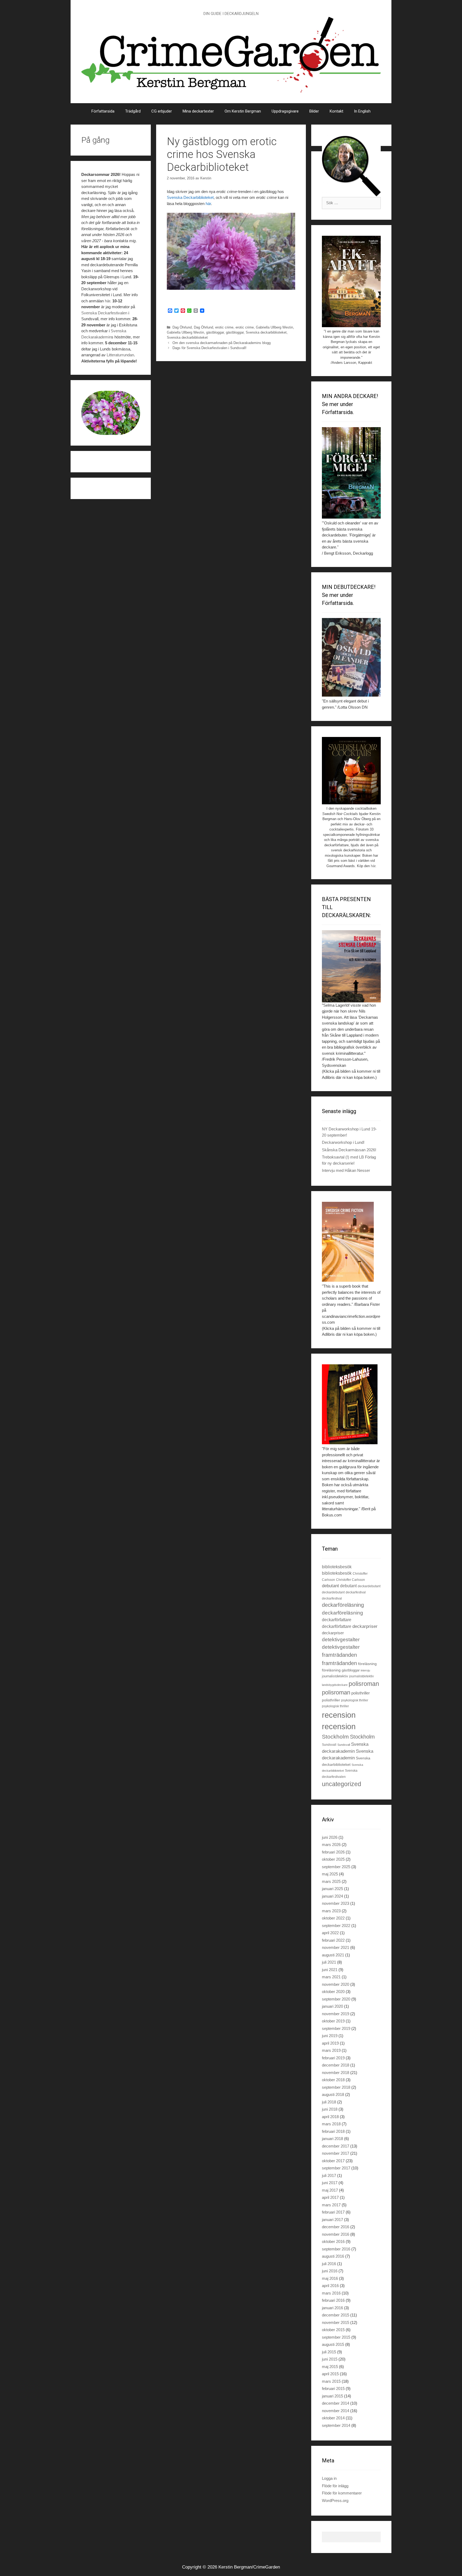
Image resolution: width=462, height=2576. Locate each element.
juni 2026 (330, 1837)
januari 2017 (332, 2220)
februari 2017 (333, 2212)
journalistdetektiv (335, 1676)
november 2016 (336, 2234)
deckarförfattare (337, 1620)
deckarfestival (356, 1592)
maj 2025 (330, 1874)
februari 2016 (333, 2300)
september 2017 (336, 2168)
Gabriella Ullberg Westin (274, 327)
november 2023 (336, 1903)
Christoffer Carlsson (351, 1580)
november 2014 (336, 2411)
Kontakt (336, 111)
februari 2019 (333, 2058)
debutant (330, 1586)
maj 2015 (330, 2367)
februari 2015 (333, 2388)
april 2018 (330, 2117)
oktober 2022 (333, 1918)
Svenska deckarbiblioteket (266, 332)
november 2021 (336, 1947)
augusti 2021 (333, 1955)
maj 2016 (330, 2278)
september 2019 (336, 2028)
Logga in (329, 2478)
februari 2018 (333, 2131)
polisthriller (361, 1693)
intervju (365, 1670)
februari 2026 (333, 1852)
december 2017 (336, 2146)
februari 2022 (333, 1940)
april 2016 (330, 2286)
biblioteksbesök (337, 1567)
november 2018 (336, 2073)
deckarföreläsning (343, 1605)
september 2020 (336, 1999)
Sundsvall (329, 1745)
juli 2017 (329, 2175)
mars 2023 (331, 1911)
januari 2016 (332, 2308)
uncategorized (342, 1784)
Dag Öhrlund (182, 327)
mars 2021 (331, 1977)
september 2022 (336, 1926)
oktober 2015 (333, 2330)
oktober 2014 (333, 2418)
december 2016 (336, 2227)
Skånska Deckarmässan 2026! (349, 1150)
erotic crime (224, 327)
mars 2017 (331, 2205)
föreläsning (367, 1664)
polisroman (364, 1684)
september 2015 (336, 2337)
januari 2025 (332, 1889)
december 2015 (336, 2315)
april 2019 (330, 2043)
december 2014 (336, 2403)
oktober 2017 (333, 2161)
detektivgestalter (341, 1640)
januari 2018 (332, 2139)
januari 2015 (332, 2396)
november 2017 (336, 2153)
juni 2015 (330, 2359)
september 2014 (336, 2425)
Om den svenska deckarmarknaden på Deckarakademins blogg (222, 343)
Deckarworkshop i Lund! (343, 1142)
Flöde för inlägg (335, 2486)
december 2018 (336, 2065)
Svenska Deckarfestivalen (104, 313)
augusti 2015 (333, 2344)
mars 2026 (331, 1845)
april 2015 (330, 2374)
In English (362, 111)
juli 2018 (329, 2102)
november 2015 (336, 2322)
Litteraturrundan (120, 355)
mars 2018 (331, 2124)
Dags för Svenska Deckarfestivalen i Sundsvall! (209, 348)
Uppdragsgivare (285, 111)
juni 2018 (330, 2109)
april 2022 (330, 1933)
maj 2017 (330, 2190)
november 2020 (336, 1984)
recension (339, 1715)
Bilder (314, 111)
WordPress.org (335, 2500)
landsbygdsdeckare (335, 1685)
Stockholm (335, 1737)
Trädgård (133, 111)
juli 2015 (329, 2352)
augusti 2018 (333, 2094)
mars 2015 (331, 2381)
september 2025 (336, 1867)
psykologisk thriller (355, 1700)
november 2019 (336, 2014)
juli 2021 (329, 1962)
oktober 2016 (333, 2241)
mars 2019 (331, 2050)
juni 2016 (330, 2271)
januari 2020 (332, 2006)
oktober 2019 (333, 2021)
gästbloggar (215, 332)
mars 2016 (331, 2293)
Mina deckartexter (198, 111)
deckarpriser (365, 1626)
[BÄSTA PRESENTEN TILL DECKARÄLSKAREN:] (351, 966)
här (208, 204)
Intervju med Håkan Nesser (346, 1170)
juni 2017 (330, 2183)
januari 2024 (332, 1896)
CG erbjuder (162, 111)
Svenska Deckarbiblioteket (190, 197)
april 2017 (330, 2197)
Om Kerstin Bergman (243, 111)
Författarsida (103, 111)
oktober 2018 (333, 2080)
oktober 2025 (333, 1859)
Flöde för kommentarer (342, 2493)
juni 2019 (330, 2036)
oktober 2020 (333, 1992)
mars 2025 (331, 1881)
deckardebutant (369, 1586)
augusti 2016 (333, 2256)
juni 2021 (330, 1970)
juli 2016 (329, 2264)
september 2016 (336, 2249)
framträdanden (339, 1655)
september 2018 (336, 2087)
